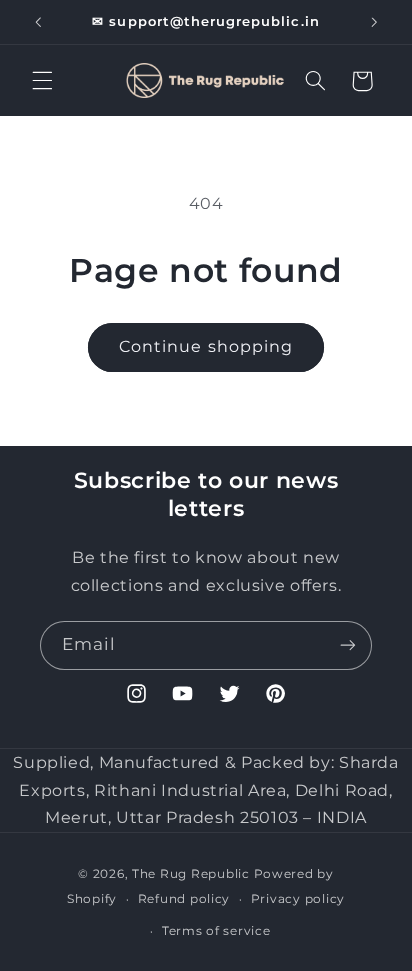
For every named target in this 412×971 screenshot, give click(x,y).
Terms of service (216, 931)
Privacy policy (298, 899)
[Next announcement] (374, 22)
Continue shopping (206, 346)
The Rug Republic (191, 874)
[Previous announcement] (38, 22)
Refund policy (184, 899)
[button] (42, 81)
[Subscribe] (348, 645)
